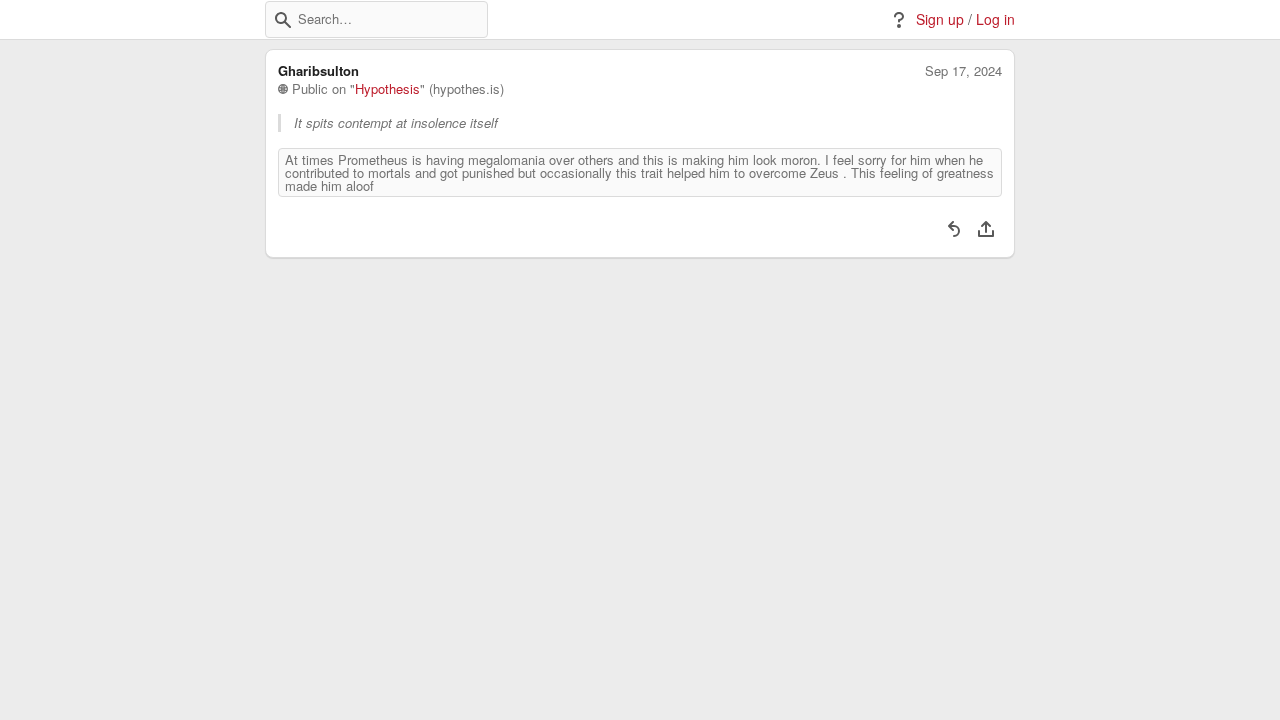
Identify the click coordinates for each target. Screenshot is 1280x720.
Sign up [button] (940, 19)
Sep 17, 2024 (963, 71)
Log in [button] (995, 19)
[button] (283, 20)
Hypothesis (387, 89)
